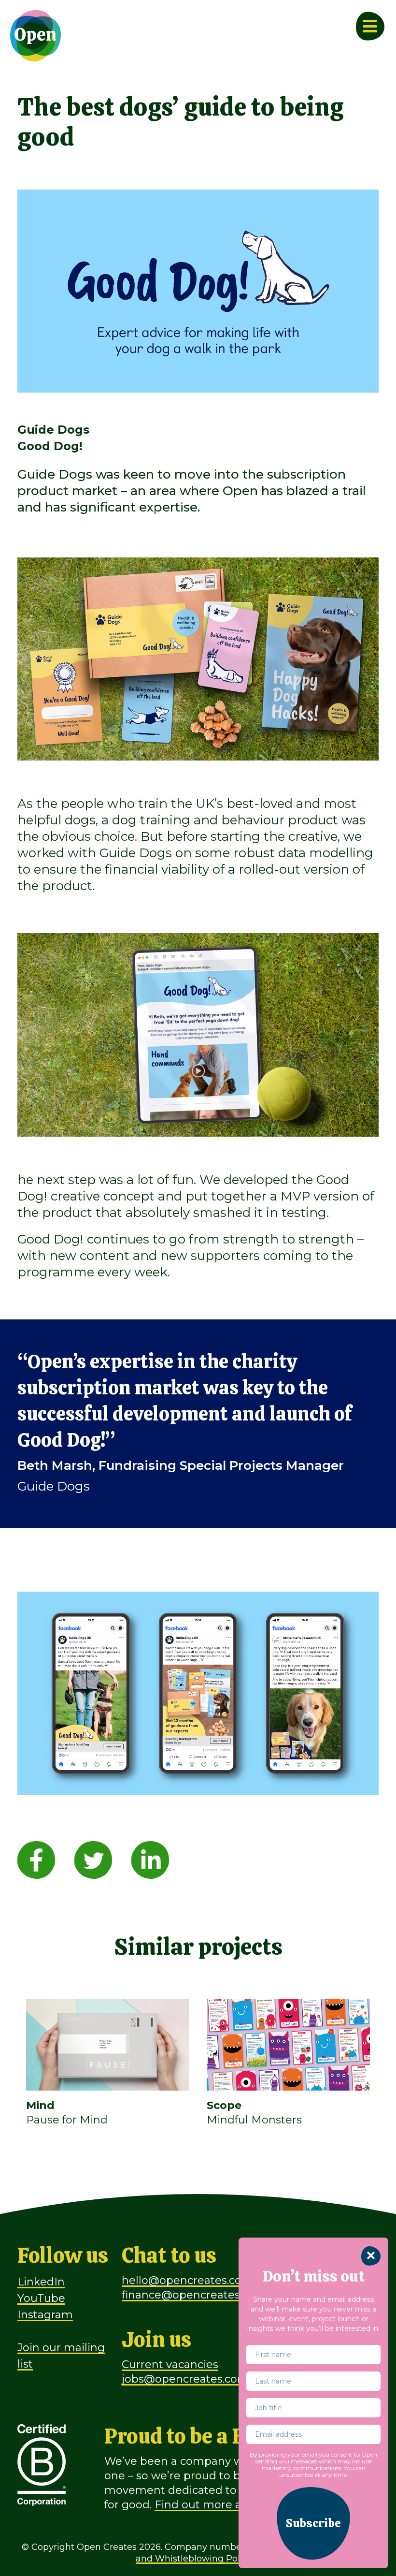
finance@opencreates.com (194, 2295)
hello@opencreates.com (187, 2280)
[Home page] (36, 36)
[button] (313, 2523)
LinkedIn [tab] (41, 2282)
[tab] (36, 1859)
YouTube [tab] (41, 2298)
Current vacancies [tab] (170, 2364)
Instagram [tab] (45, 2315)
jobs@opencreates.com (185, 2379)
